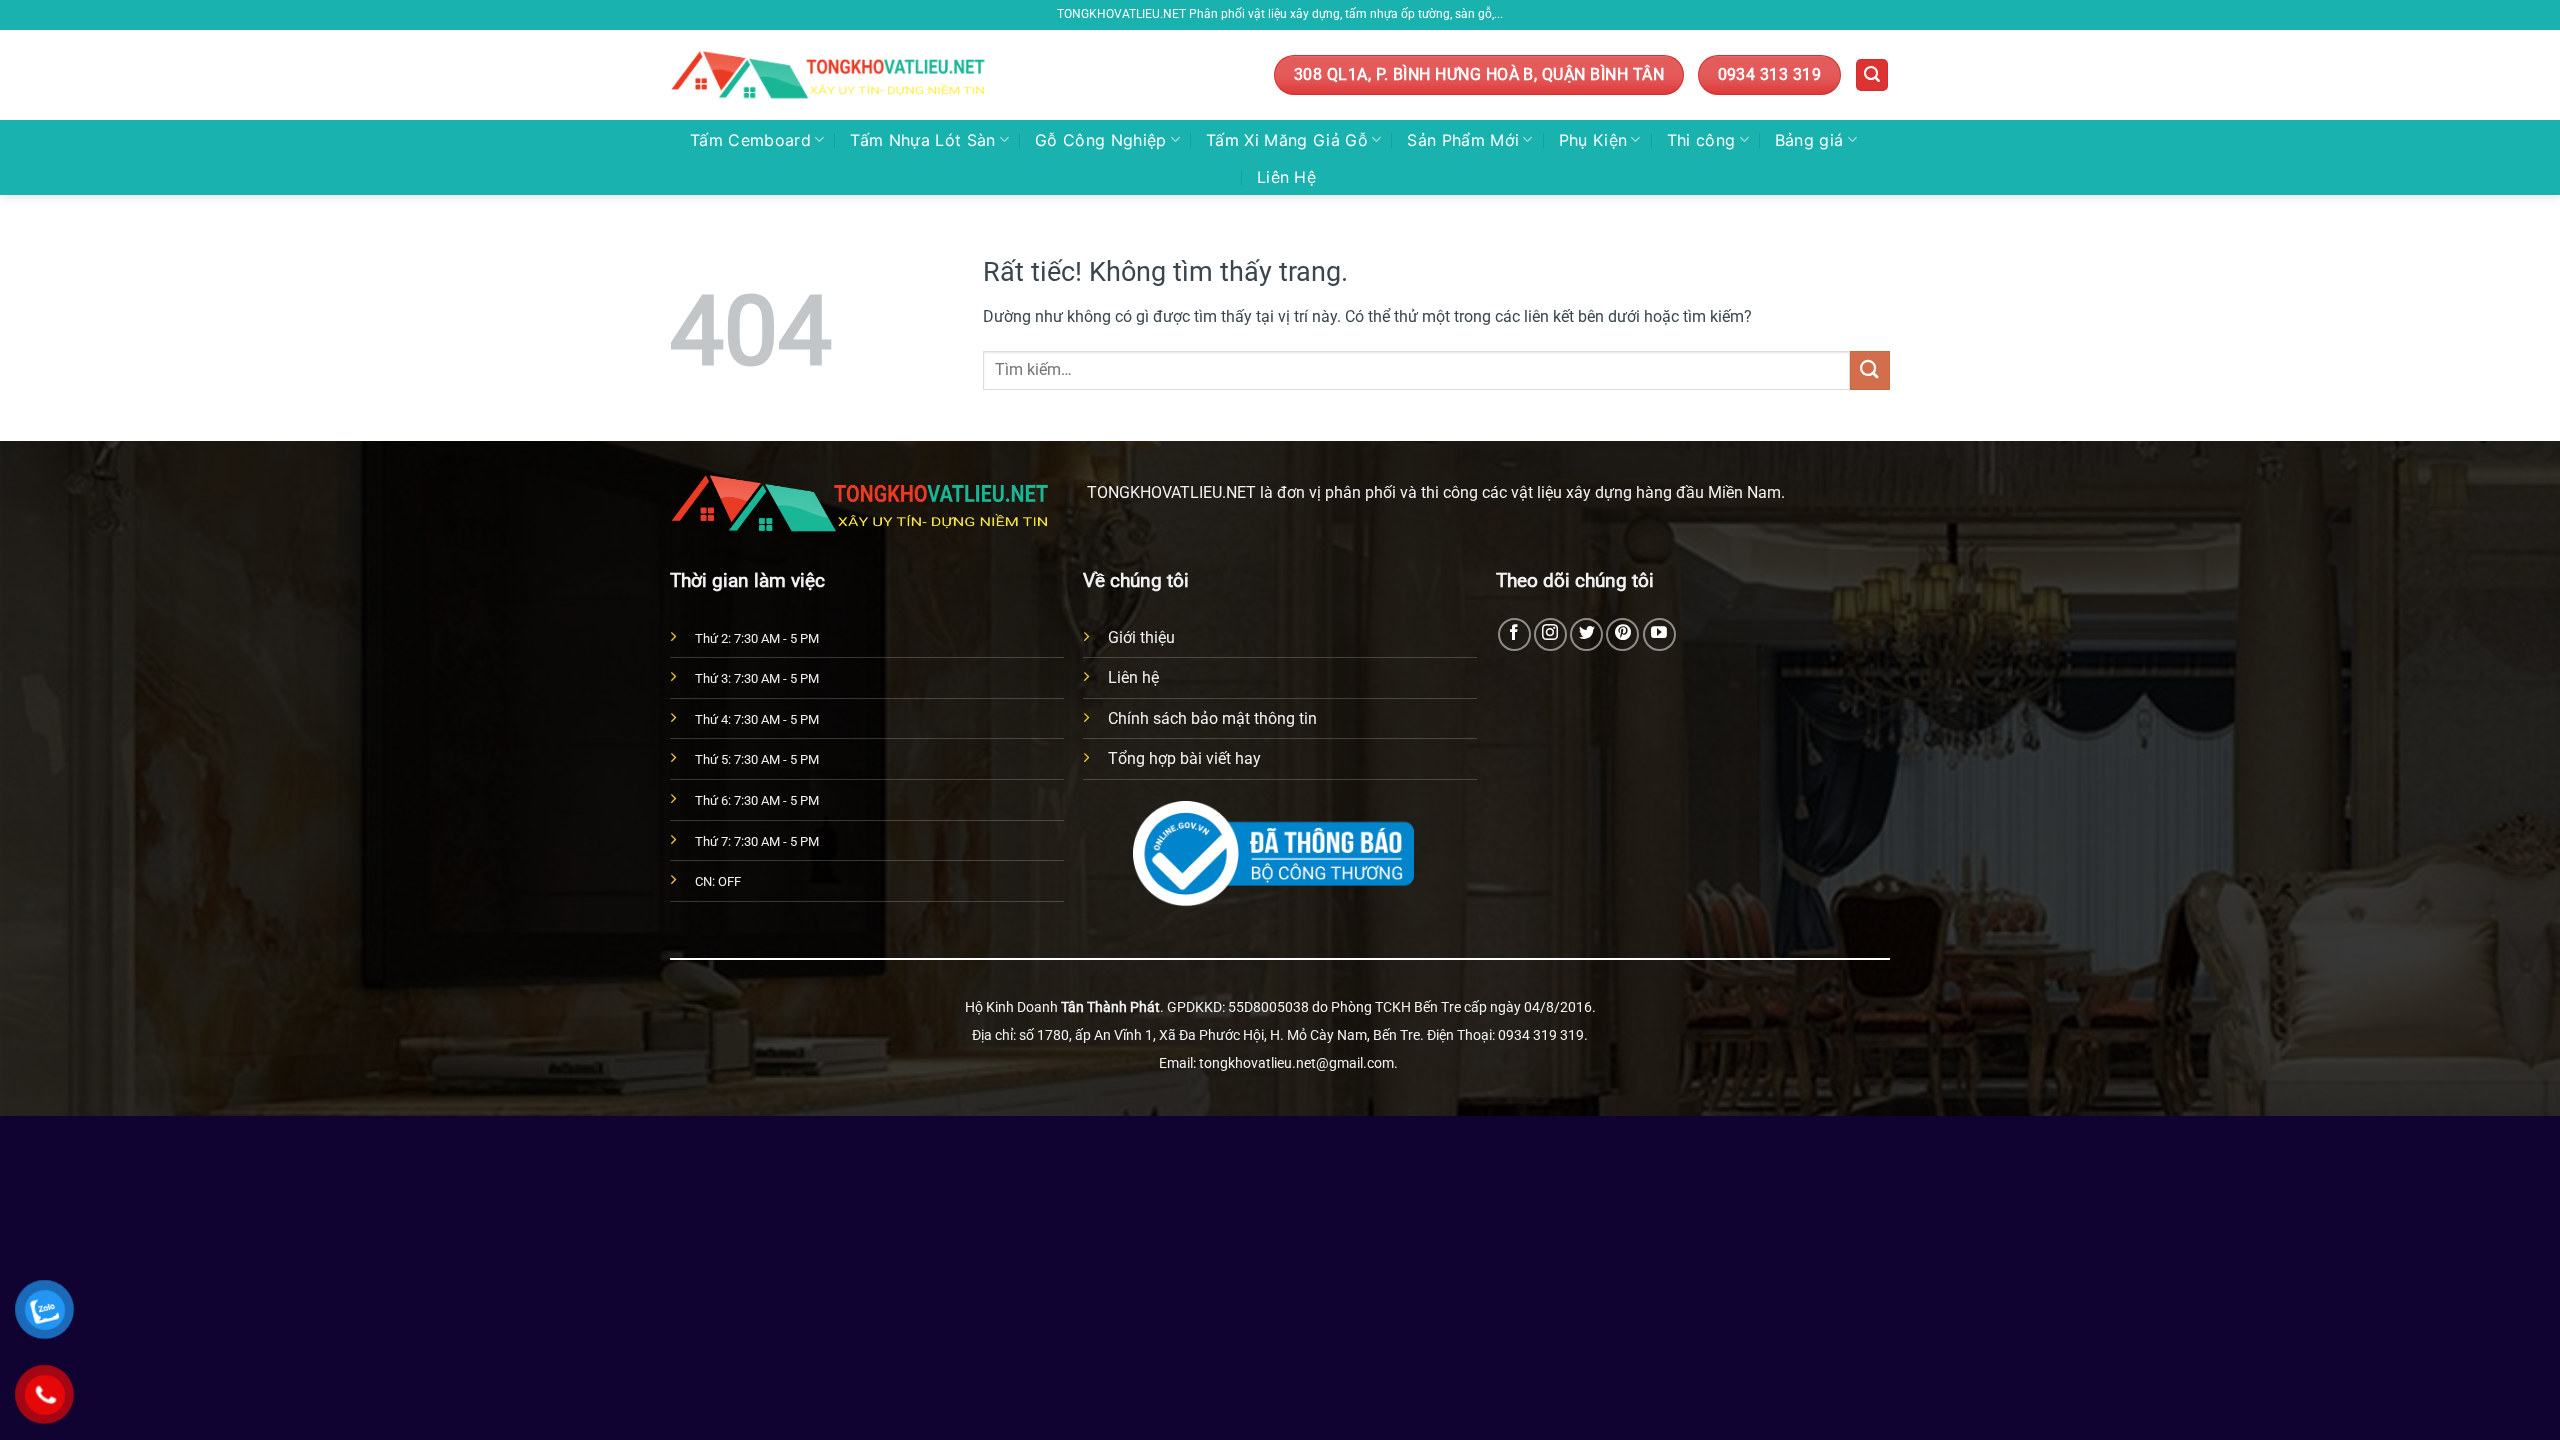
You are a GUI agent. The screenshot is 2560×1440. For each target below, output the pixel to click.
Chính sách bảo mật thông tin (1212, 718)
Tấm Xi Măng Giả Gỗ (1287, 140)
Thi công (1701, 140)
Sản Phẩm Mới (1463, 140)
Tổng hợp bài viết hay (1184, 758)
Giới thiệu (1141, 637)
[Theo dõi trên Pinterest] (1622, 634)
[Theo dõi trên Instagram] (1550, 634)
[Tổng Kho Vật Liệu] (831, 75)
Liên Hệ (1286, 177)
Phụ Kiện (1593, 140)
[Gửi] (1870, 370)
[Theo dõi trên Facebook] (1514, 634)
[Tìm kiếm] (1872, 75)
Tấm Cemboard (750, 140)
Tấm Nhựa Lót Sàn (922, 140)
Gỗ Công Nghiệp (1100, 140)
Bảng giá (1809, 140)
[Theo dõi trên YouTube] (1659, 634)
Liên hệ (1133, 677)
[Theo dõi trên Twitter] (1586, 634)
